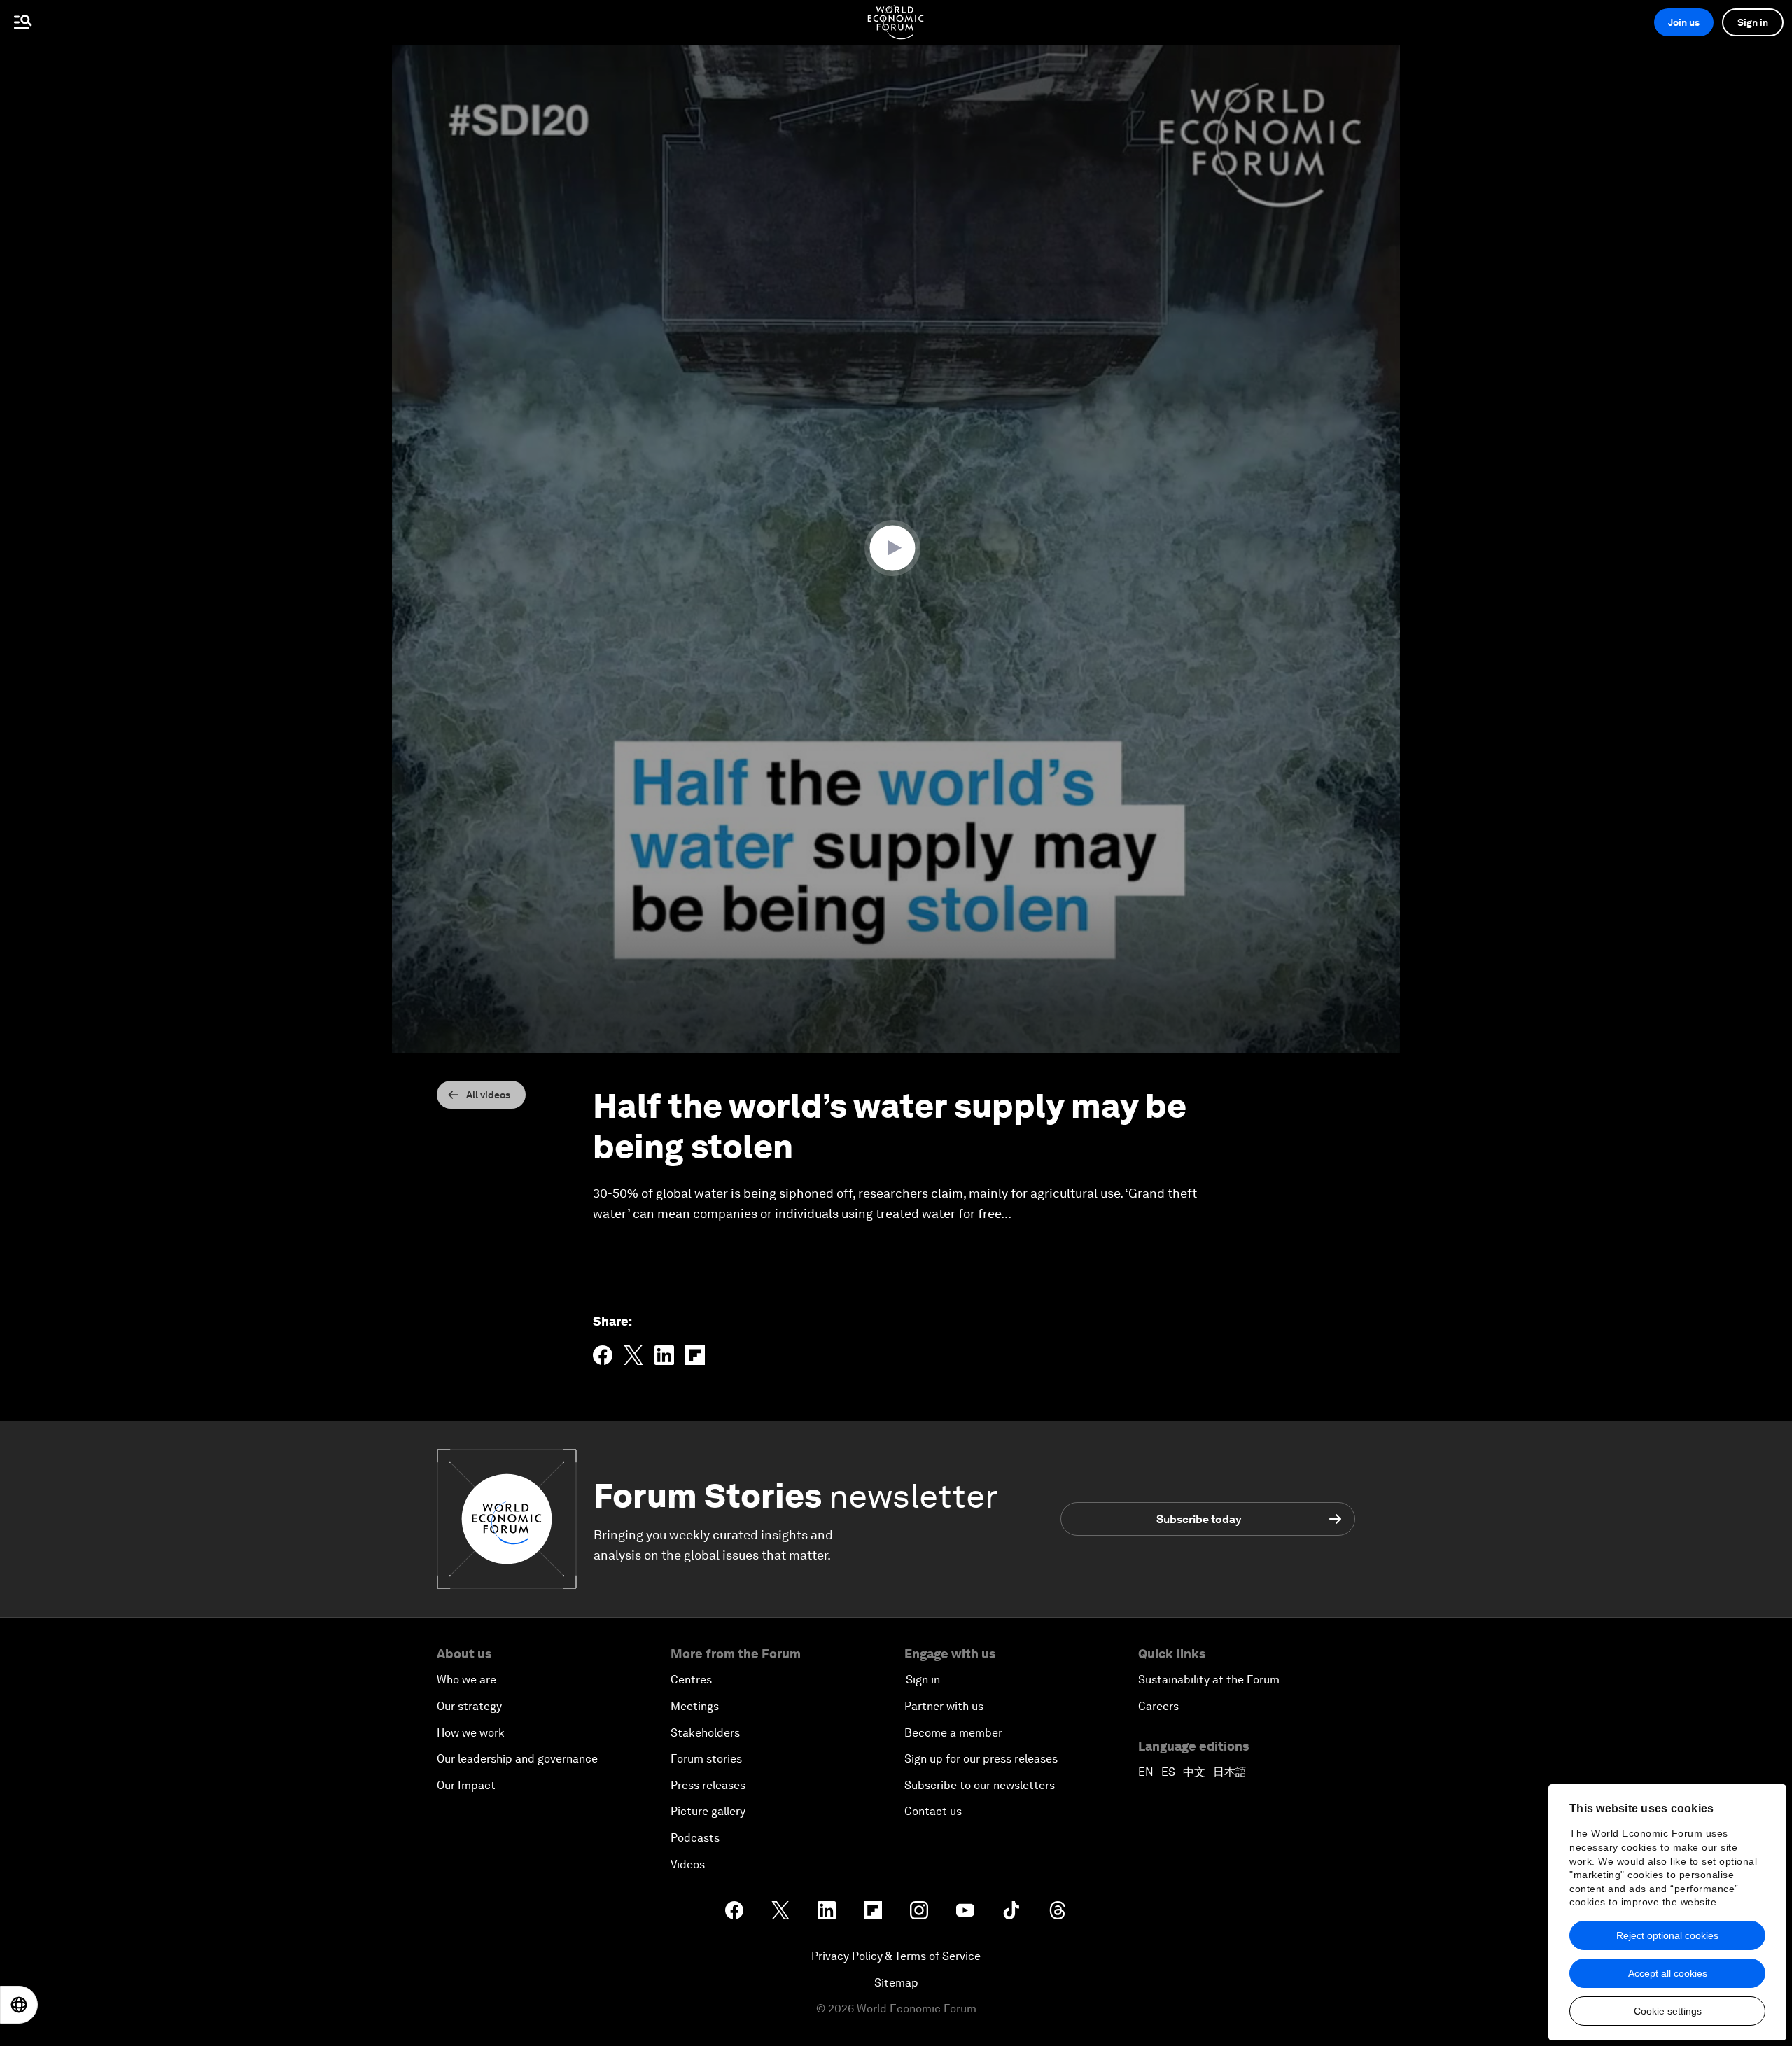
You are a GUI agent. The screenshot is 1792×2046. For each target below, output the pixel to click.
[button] (896, 548)
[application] (896, 549)
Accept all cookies (1668, 1973)
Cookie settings (1668, 2011)
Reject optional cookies (1667, 1935)
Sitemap (896, 1983)
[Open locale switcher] (19, 2005)
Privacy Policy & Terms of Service (896, 1956)
